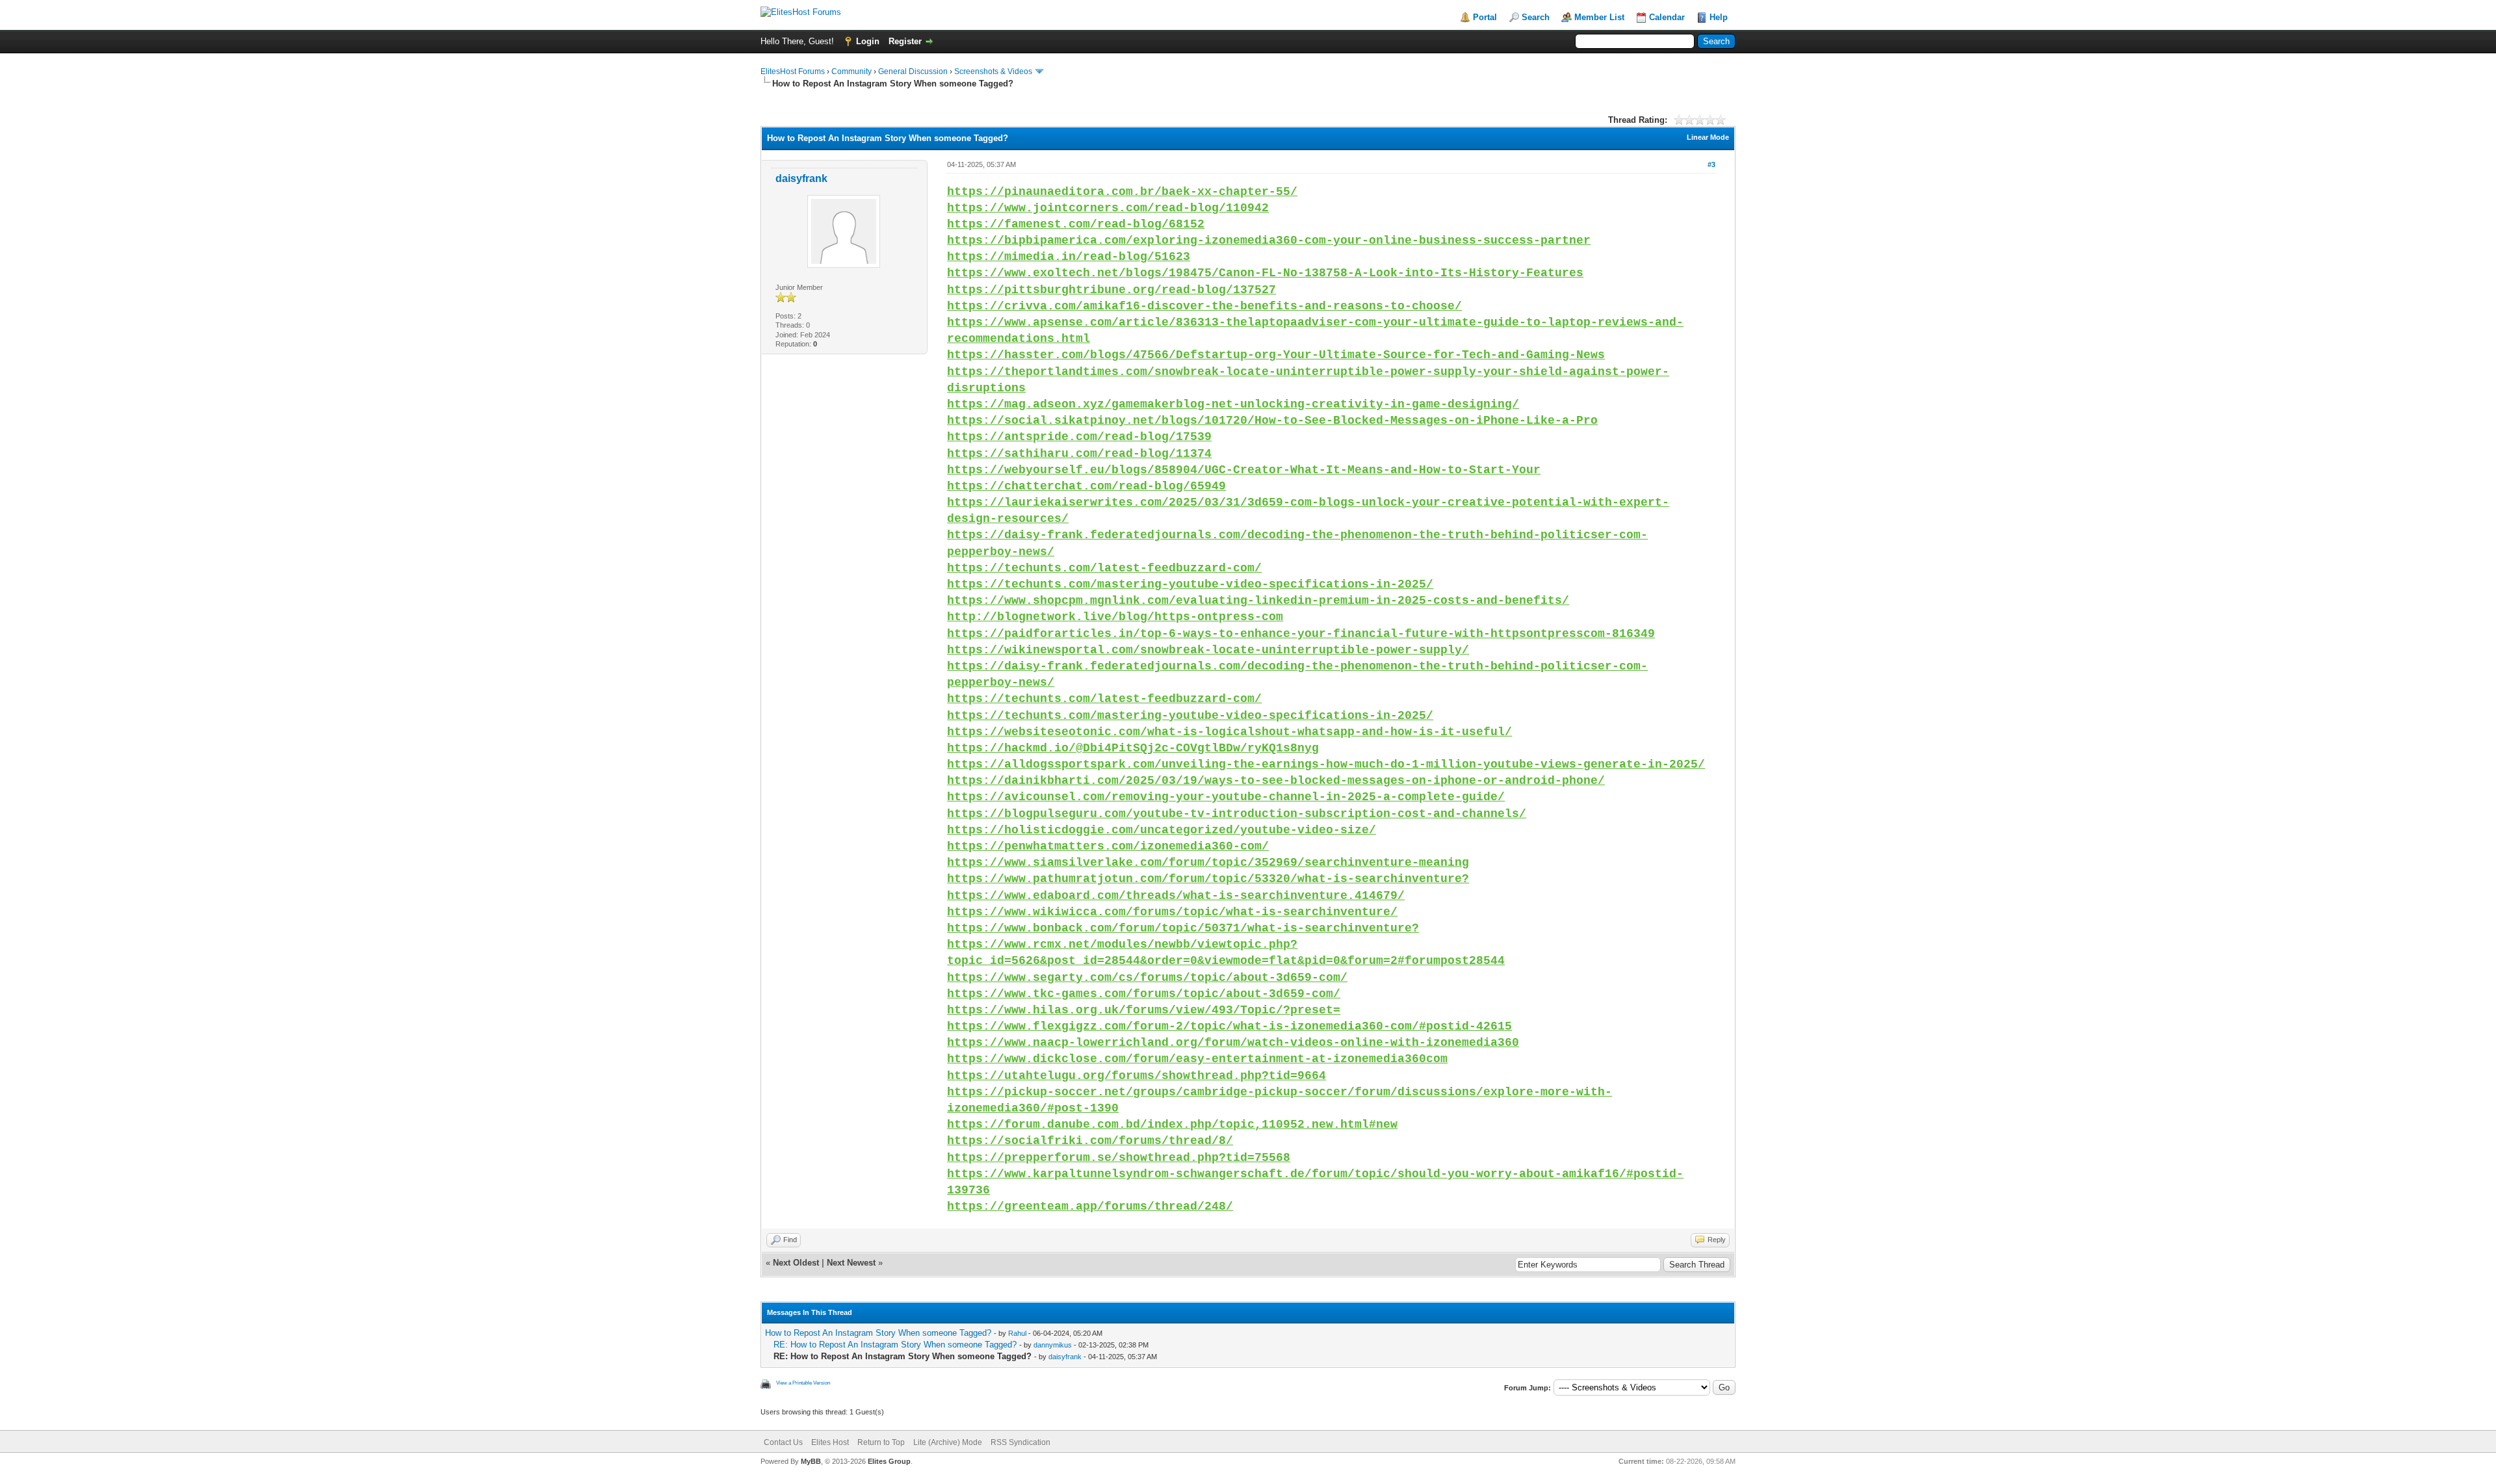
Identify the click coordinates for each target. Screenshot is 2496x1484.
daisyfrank (801, 178)
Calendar (1667, 17)
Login (868, 41)
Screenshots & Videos (993, 72)
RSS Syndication (1020, 1442)
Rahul (1017, 1333)
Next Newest (851, 1263)
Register (905, 41)
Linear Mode (1708, 137)
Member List (1599, 17)
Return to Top (881, 1442)
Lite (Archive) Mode (948, 1442)
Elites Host (830, 1442)
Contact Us (783, 1442)
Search (1536, 17)
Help (1719, 17)
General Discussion (913, 72)
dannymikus (1053, 1345)
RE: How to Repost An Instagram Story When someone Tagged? (895, 1345)
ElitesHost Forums (793, 72)
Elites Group (889, 1461)
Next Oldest (796, 1263)
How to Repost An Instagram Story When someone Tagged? (878, 1333)
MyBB (811, 1461)
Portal (1485, 17)
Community (851, 72)
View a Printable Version (803, 1383)
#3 (1711, 164)
